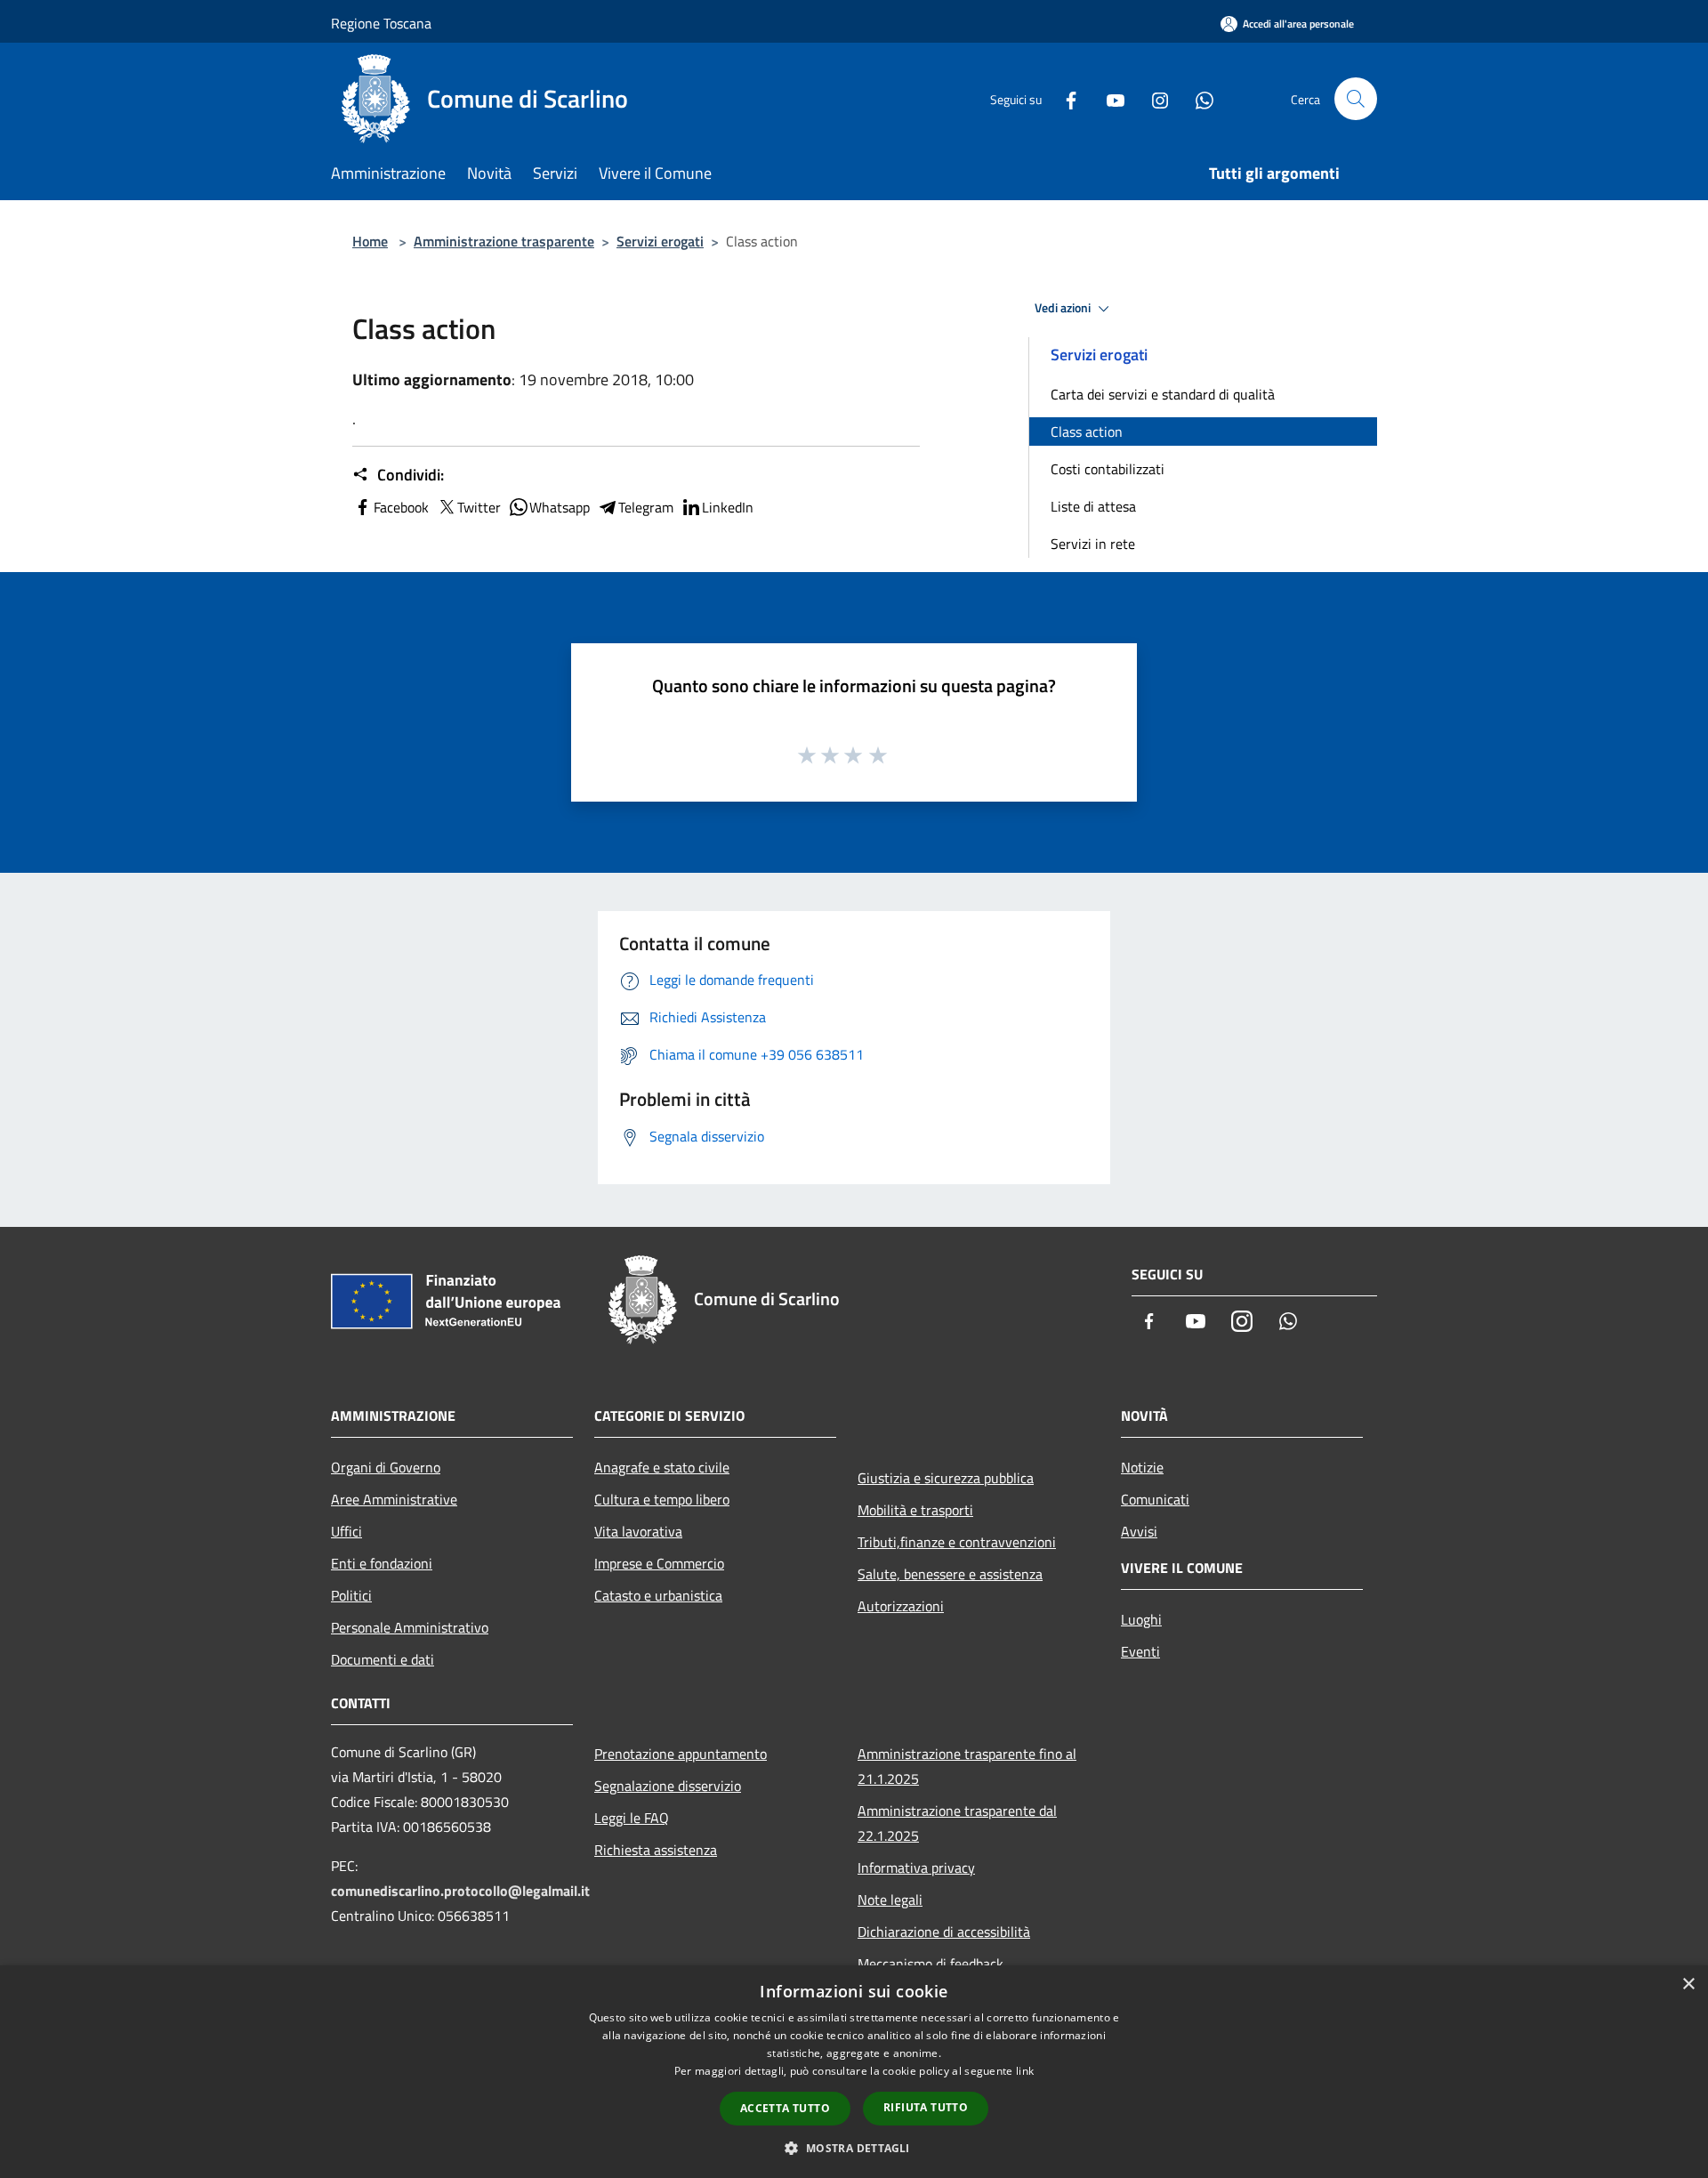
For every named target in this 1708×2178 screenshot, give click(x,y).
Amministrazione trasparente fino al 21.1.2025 (967, 1766)
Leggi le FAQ (632, 1818)
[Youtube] (1108, 98)
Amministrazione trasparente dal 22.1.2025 (957, 1823)
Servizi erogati (660, 241)
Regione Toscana (381, 23)
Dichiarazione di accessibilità (944, 1932)
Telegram (646, 507)
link (1025, 2071)
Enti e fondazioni (382, 1563)
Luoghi (1141, 1619)
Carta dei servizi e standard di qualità (1163, 394)
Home (370, 241)
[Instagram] (1153, 98)
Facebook (401, 507)
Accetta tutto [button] (785, 2108)
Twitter (479, 507)
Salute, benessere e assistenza (950, 1574)
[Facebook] (1064, 98)
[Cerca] (1356, 99)
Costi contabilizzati (1108, 469)
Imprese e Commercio (659, 1563)
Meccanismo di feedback (931, 1964)
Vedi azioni (1064, 308)
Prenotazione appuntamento (681, 1754)
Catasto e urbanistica (658, 1595)
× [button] (1688, 1984)
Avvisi (1139, 1531)
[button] (854, 2148)
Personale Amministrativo (410, 1627)
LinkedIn (728, 507)
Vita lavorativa (638, 1531)
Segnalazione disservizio (668, 1786)
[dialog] (854, 2072)
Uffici (346, 1531)
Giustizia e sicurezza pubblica (946, 1478)
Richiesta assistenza (656, 1850)
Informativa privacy (916, 1867)
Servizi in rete (1093, 544)
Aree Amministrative (394, 1499)
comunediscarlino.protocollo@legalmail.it (460, 1891)
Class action (1087, 432)
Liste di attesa (1093, 506)
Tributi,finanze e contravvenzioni (957, 1542)
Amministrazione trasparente (504, 241)
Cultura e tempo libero (662, 1499)
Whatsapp (560, 507)
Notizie (1142, 1467)
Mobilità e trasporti (915, 1510)
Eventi (1140, 1651)
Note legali (890, 1900)
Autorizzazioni (901, 1606)
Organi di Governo (386, 1467)
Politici (351, 1595)
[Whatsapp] (1197, 98)
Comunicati (1155, 1499)
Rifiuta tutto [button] (926, 2107)
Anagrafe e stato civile (662, 1467)
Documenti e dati (383, 1659)
